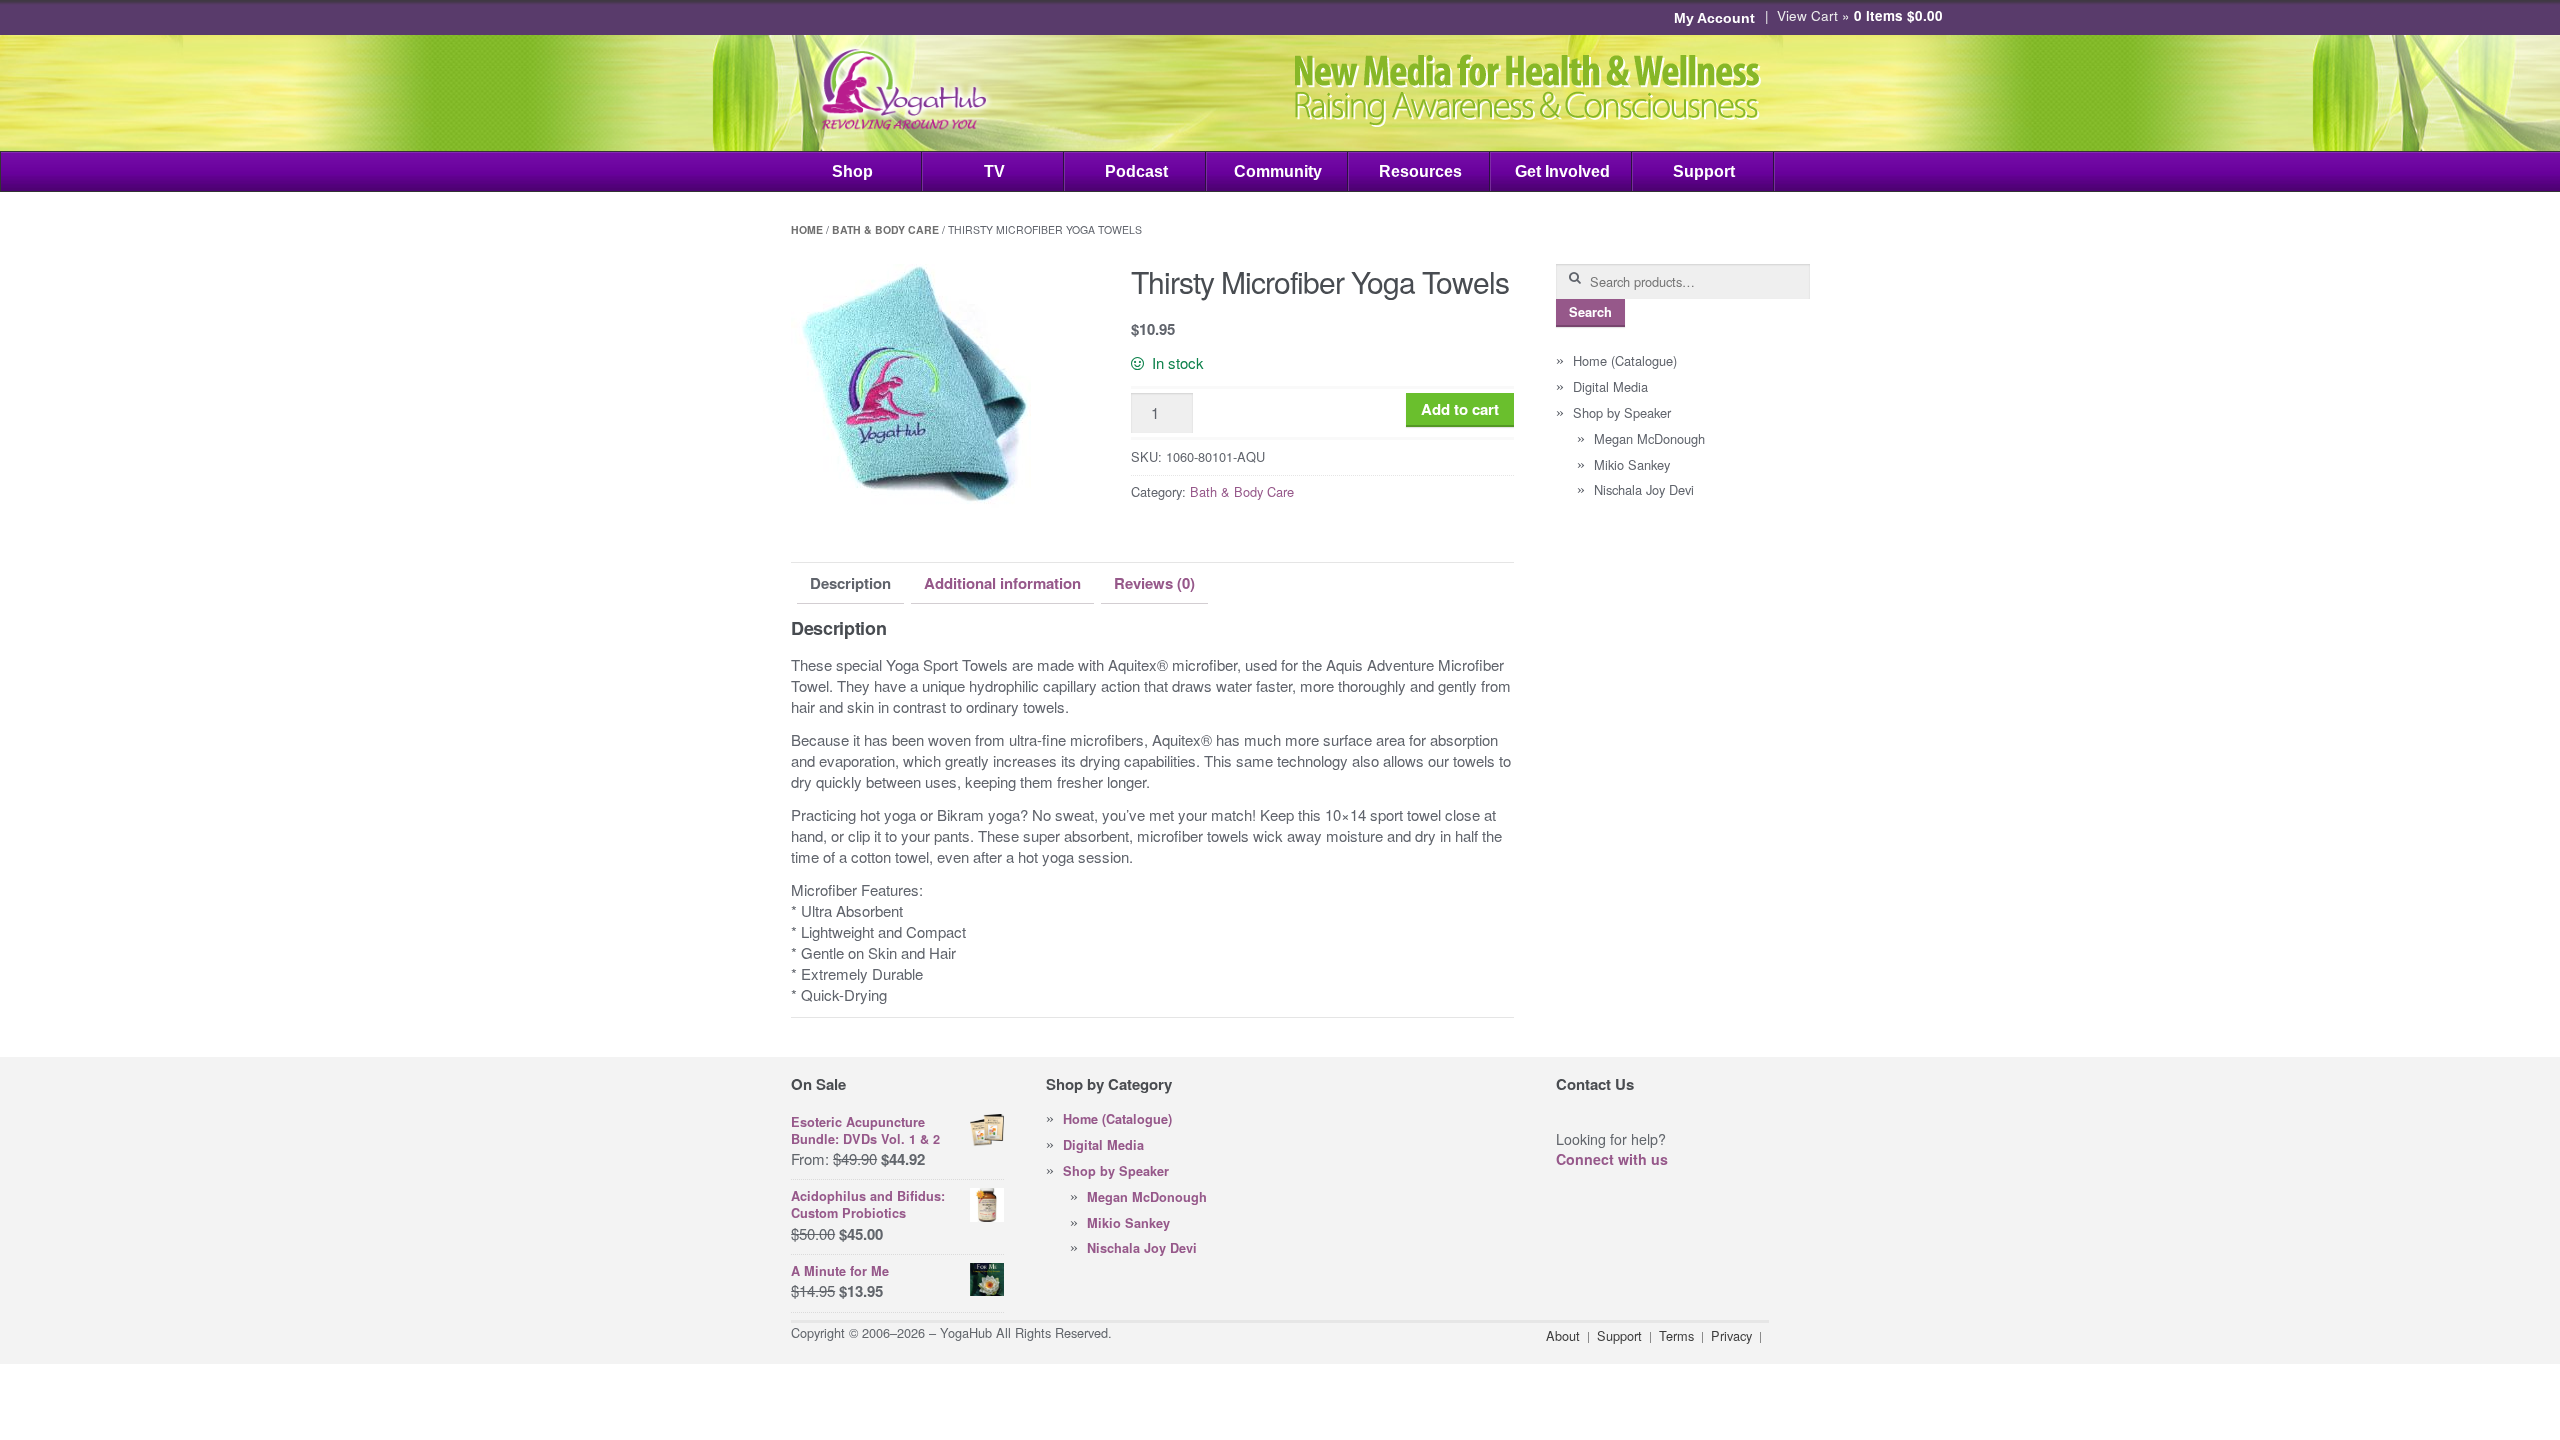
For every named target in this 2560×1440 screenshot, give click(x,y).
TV (994, 171)
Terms (1676, 1335)
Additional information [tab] (1002, 583)
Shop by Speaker (1622, 412)
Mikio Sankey (1632, 464)
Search (1590, 312)
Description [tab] (850, 583)
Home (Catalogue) (1625, 360)
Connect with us (1612, 1159)
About (1563, 1335)
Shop (852, 171)
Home (807, 229)
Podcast (1136, 171)
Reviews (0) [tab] (1154, 583)
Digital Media (1610, 386)
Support (1704, 171)
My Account (1714, 18)
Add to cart (1460, 409)
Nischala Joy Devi (1644, 489)
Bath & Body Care (885, 229)
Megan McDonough (1649, 438)
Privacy (1731, 1335)
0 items (1898, 15)
